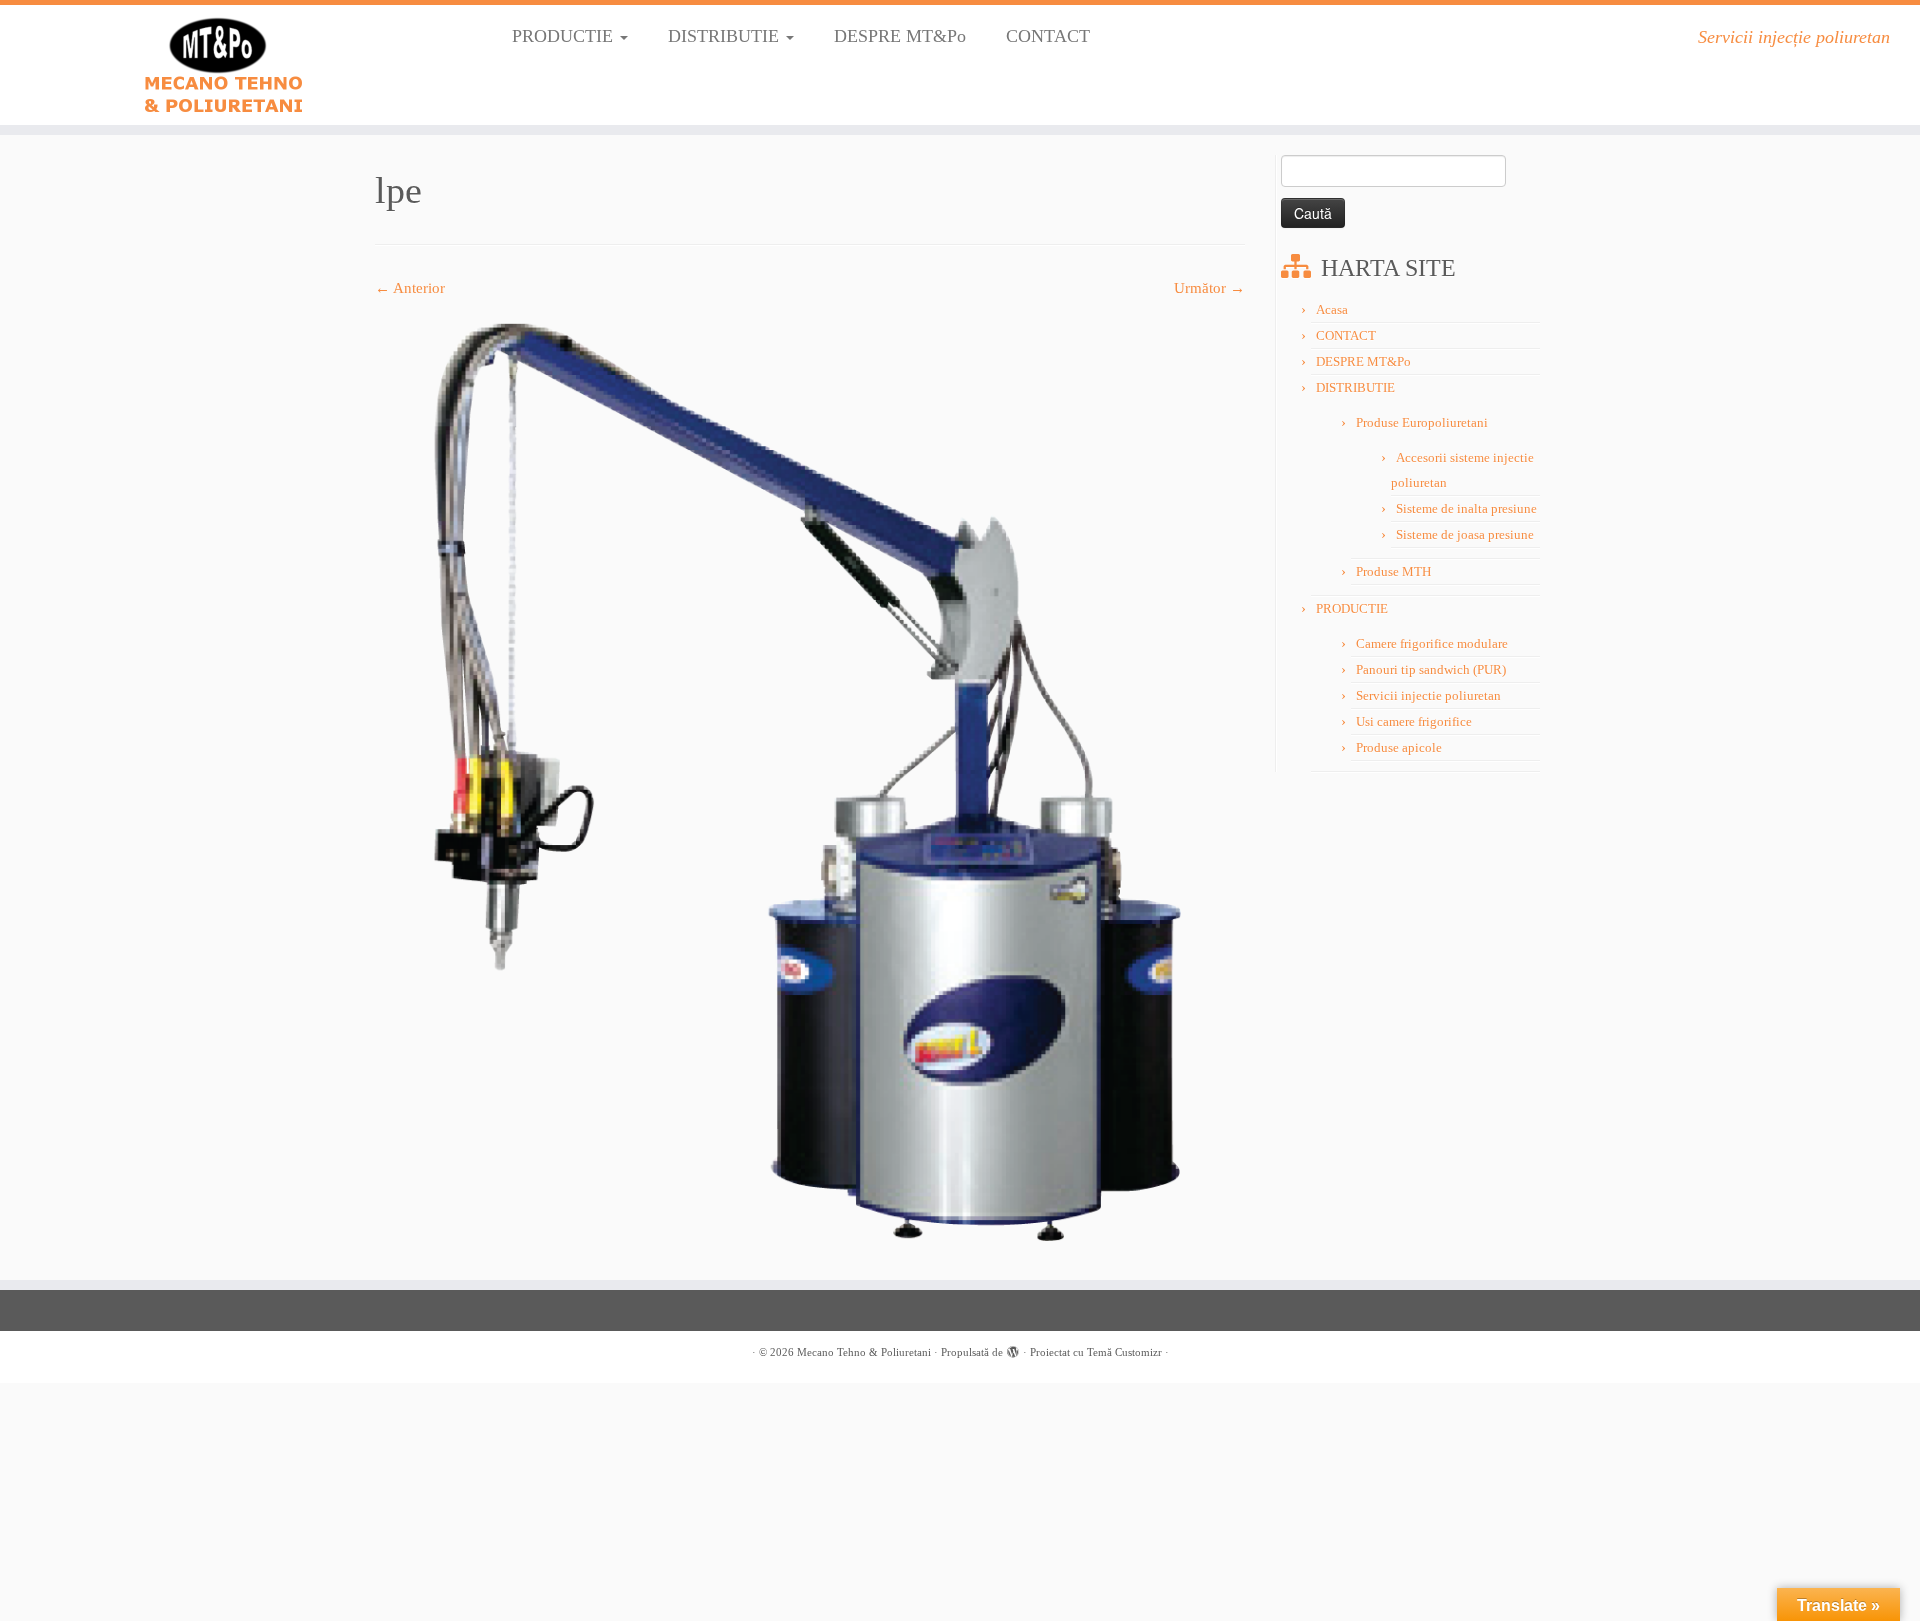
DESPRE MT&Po (900, 36)
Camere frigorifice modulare (1432, 643)
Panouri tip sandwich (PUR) (1431, 669)
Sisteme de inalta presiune (1466, 508)
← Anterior (410, 288)
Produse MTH (1393, 571)
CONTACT (1048, 36)
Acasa (1332, 309)
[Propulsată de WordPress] (1013, 1349)
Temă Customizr (1124, 1352)
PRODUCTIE (565, 36)
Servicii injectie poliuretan (1428, 695)
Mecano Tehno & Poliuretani (864, 1352)
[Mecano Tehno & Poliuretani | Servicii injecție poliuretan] (221, 65)
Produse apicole (1399, 747)
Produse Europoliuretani (1422, 422)
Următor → (1209, 288)
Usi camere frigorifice (1414, 721)
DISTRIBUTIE (726, 36)
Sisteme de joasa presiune (1465, 534)
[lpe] (810, 778)
